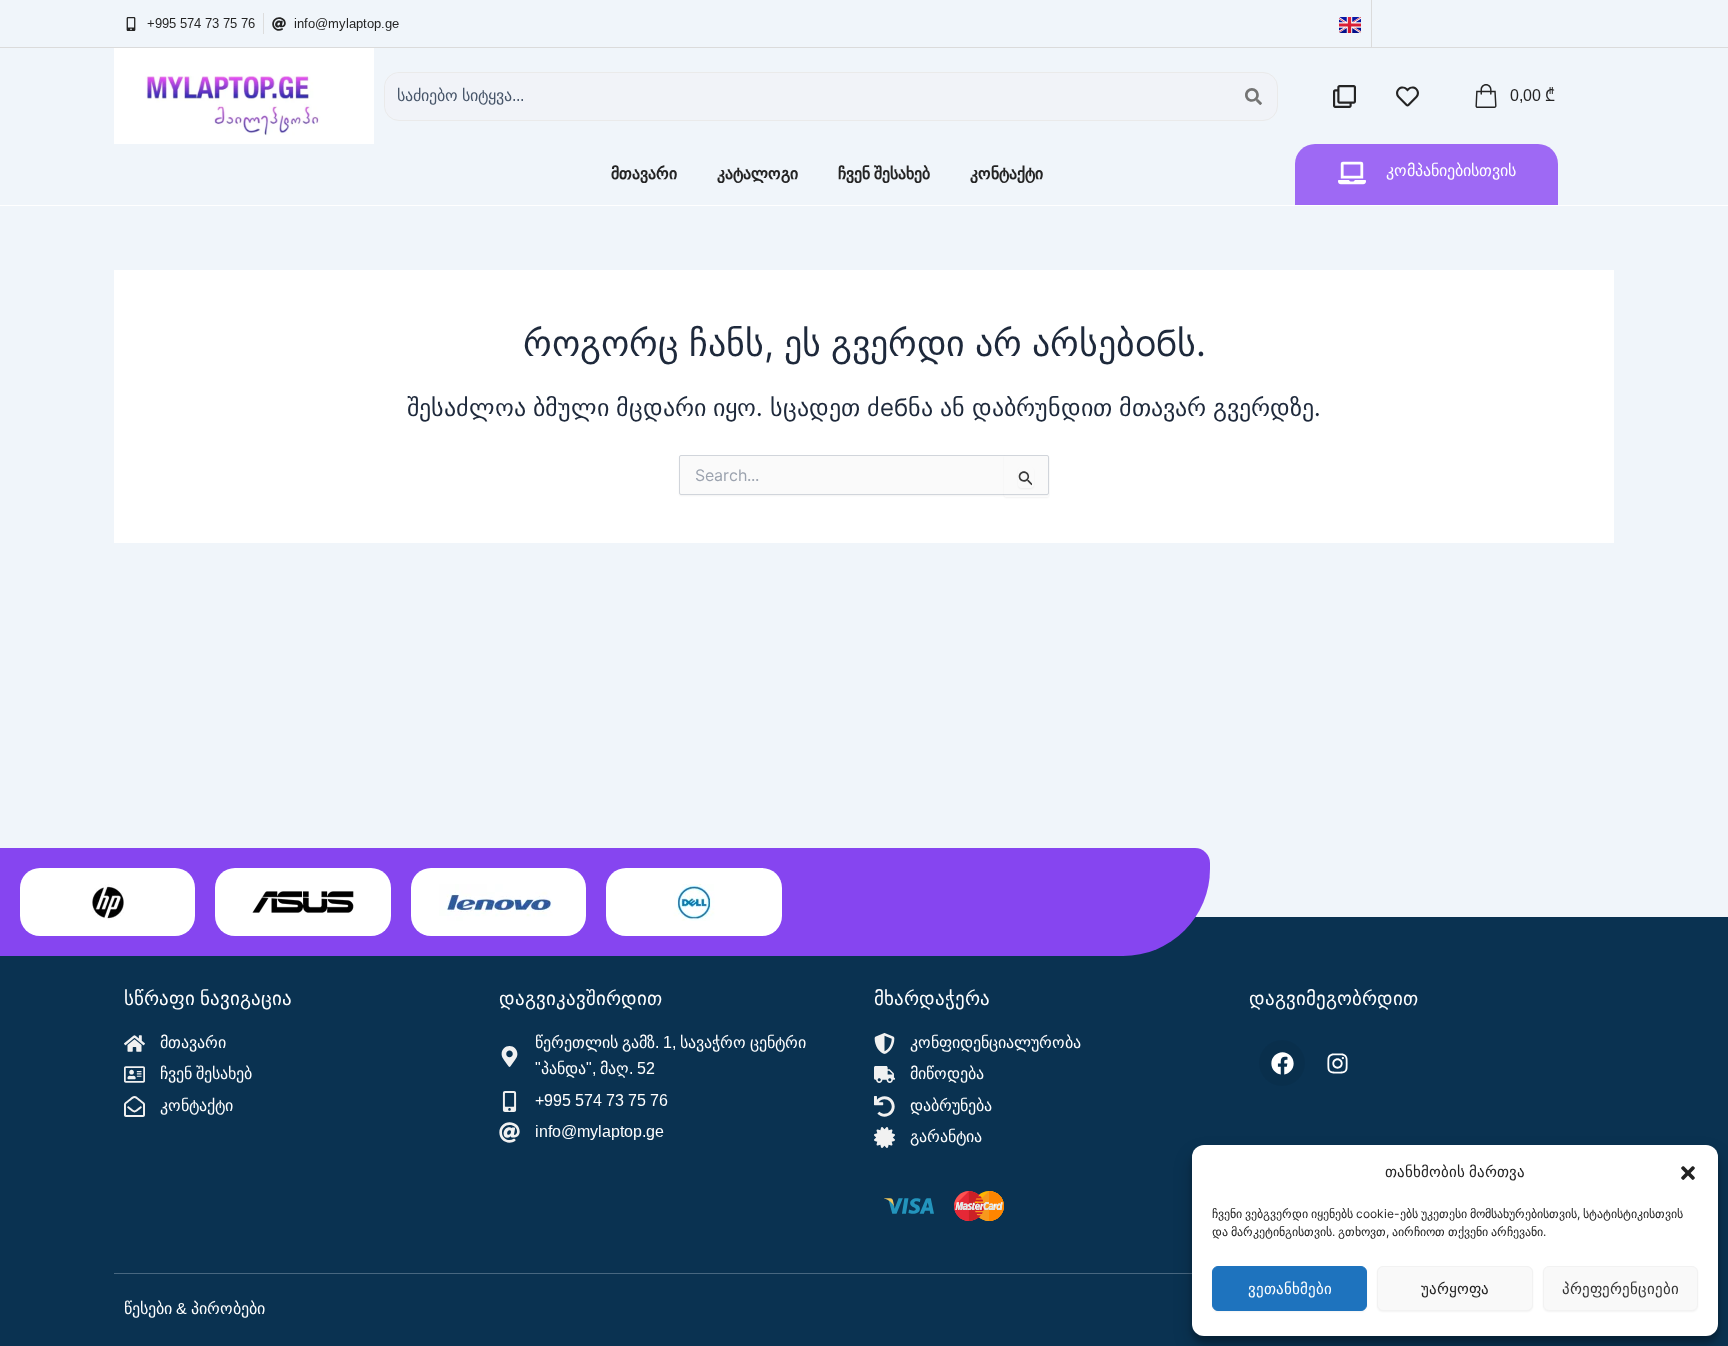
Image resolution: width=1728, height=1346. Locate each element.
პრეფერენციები (1620, 1288)
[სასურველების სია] (1412, 96)
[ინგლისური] (1350, 23)
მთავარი (644, 173)
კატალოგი (757, 173)
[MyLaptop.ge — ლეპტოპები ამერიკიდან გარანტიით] (244, 96)
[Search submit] (1253, 96)
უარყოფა (1455, 1288)
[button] (1688, 1173)
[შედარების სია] (1349, 96)
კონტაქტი (1006, 173)
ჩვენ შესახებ (884, 173)
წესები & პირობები (194, 1308)
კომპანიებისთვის (1451, 170)
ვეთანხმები (1290, 1288)
